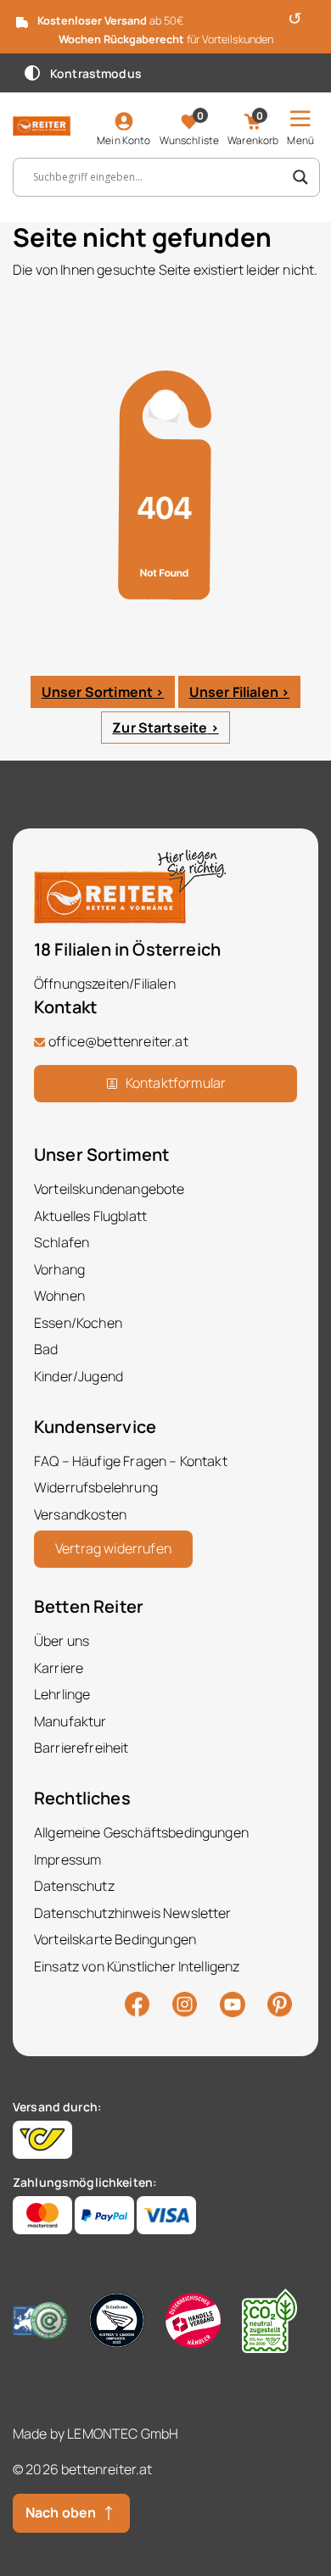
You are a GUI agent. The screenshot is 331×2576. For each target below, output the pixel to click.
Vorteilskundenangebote (109, 1189)
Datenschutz (74, 1886)
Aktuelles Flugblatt (90, 1216)
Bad (46, 1349)
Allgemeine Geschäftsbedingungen (141, 1832)
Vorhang (59, 1269)
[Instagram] (185, 2003)
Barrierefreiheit (81, 1748)
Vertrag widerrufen (113, 1548)
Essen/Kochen (78, 1323)
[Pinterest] (280, 2003)
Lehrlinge (62, 1694)
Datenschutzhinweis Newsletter (133, 1913)
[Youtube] (233, 2003)
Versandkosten (80, 1514)
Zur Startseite (160, 728)
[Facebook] (137, 2003)
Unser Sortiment (97, 692)
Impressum (67, 1860)
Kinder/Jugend (79, 1376)
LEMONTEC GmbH (123, 2434)
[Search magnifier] (300, 177)
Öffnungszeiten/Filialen (105, 984)
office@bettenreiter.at (118, 1041)
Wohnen (59, 1296)
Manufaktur (70, 1721)
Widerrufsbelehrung (96, 1487)
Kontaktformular (176, 1083)
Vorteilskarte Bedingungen (115, 1939)
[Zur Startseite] (42, 125)
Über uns (62, 1641)
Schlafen (62, 1242)
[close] (311, 17)
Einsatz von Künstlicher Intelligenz (137, 1966)
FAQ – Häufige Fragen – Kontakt (131, 1461)
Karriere (59, 1668)
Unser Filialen (234, 692)
